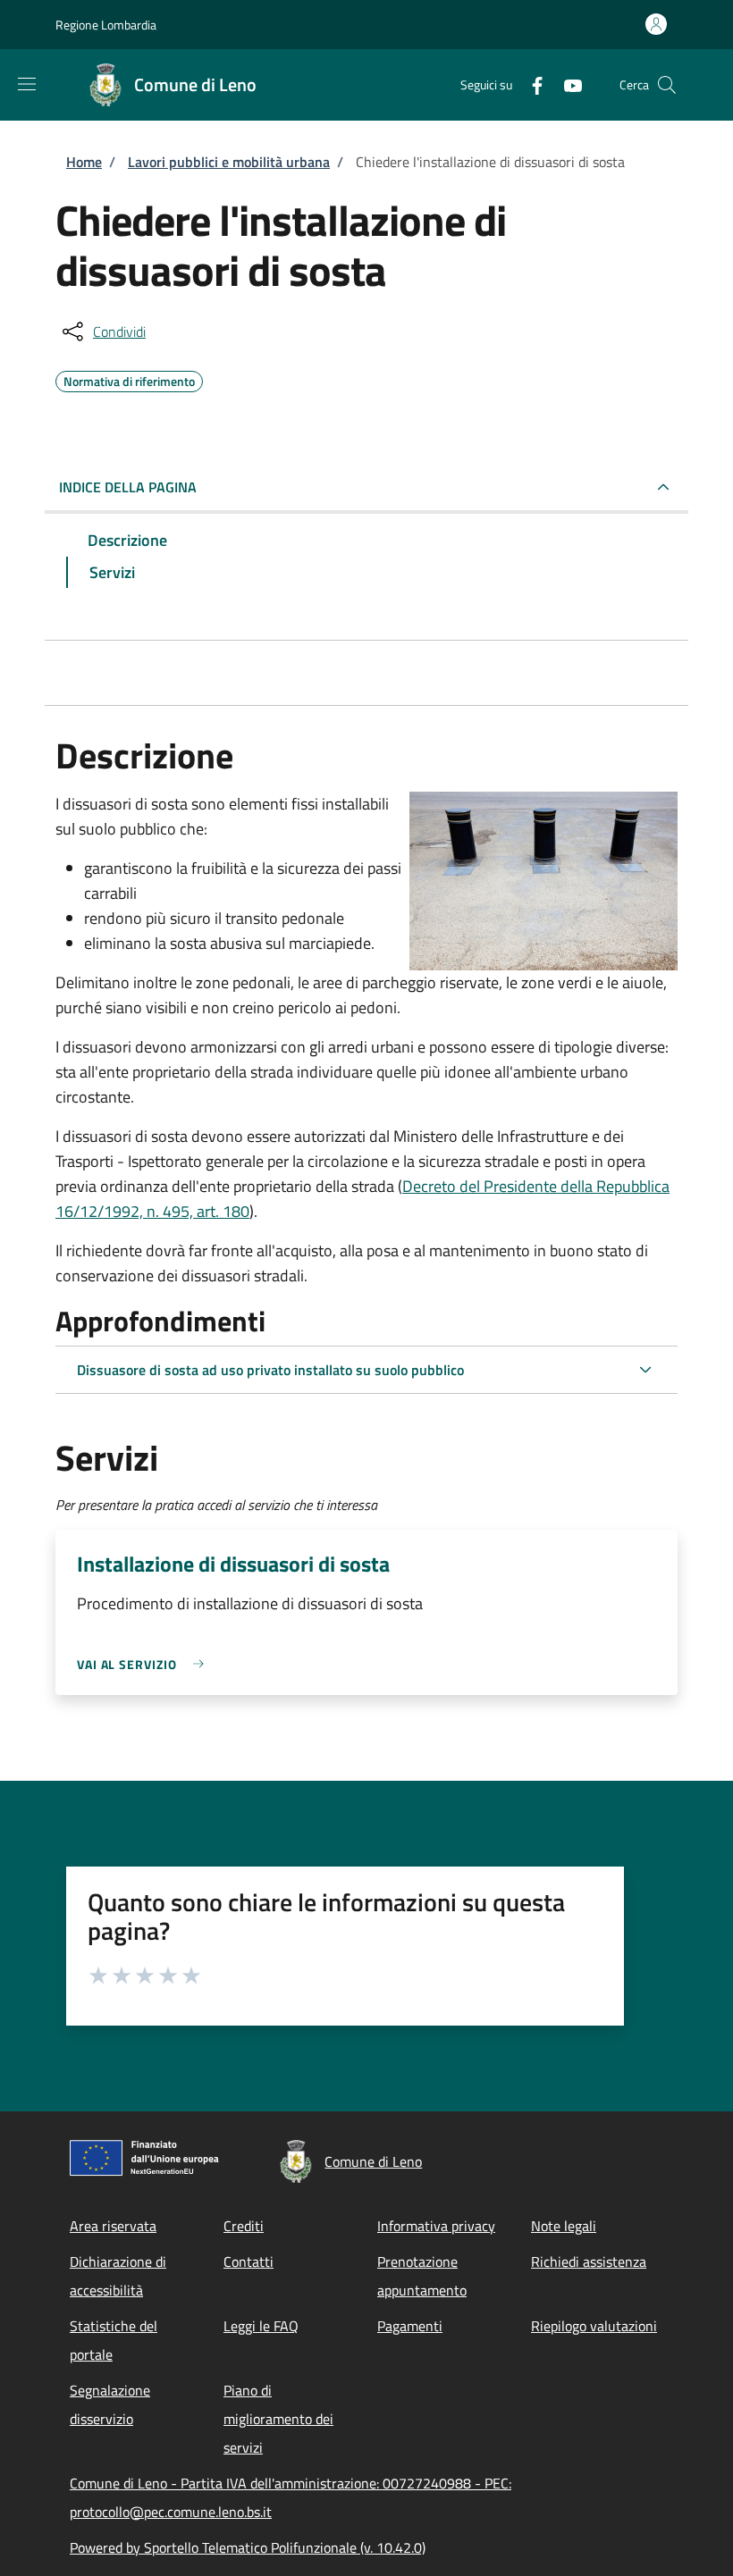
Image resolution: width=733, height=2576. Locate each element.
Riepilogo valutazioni (594, 2326)
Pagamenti (410, 2326)
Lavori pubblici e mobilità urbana (229, 162)
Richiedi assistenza (589, 2261)
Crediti (244, 2226)
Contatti (249, 2261)
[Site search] (667, 85)
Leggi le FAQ (261, 2326)
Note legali (564, 2226)
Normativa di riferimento (129, 379)
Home (84, 162)
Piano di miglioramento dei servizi (278, 2419)
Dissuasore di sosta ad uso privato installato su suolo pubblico (270, 1370)
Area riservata (113, 2226)
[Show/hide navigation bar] (27, 84)
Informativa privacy (436, 2226)
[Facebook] (530, 84)
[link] (145, 1664)
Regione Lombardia (106, 25)
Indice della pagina (128, 487)
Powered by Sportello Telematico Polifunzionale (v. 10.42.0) (248, 2547)
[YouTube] (566, 84)
